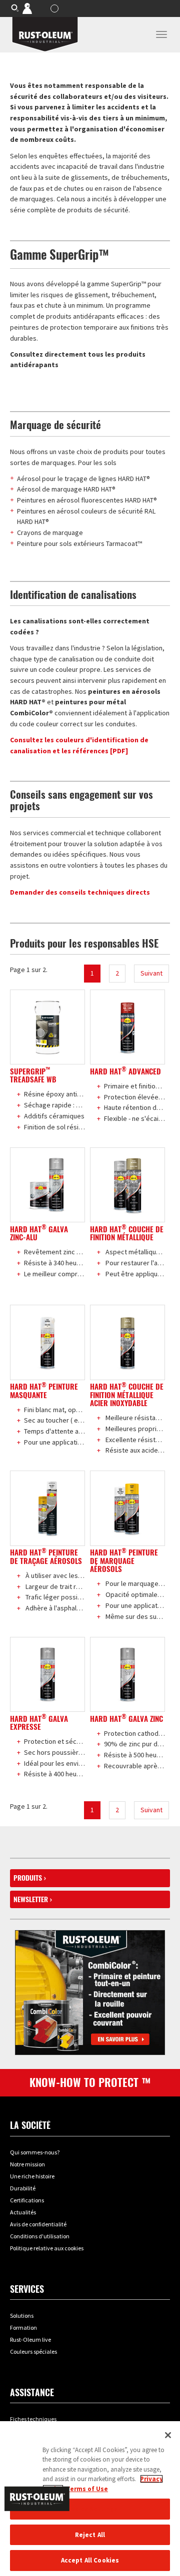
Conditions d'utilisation (40, 2236)
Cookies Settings (90, 2509)
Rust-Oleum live (30, 2339)
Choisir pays (56, 8)
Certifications (27, 2200)
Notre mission (27, 2164)
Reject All (90, 2535)
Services (27, 2289)
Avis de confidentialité (38, 2224)
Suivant (151, 973)
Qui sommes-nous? (35, 2152)
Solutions (22, 2316)
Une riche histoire (32, 2176)
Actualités (23, 2212)
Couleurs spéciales (33, 2351)
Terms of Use (87, 2489)
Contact (34, 8)
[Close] (168, 2435)
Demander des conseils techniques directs (80, 892)
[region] (90, 2499)
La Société (30, 2125)
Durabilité (23, 2188)
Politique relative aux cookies (47, 2248)
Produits (28, 1878)
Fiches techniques (33, 2419)
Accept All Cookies (90, 2560)
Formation (23, 2327)
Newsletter (31, 1899)
